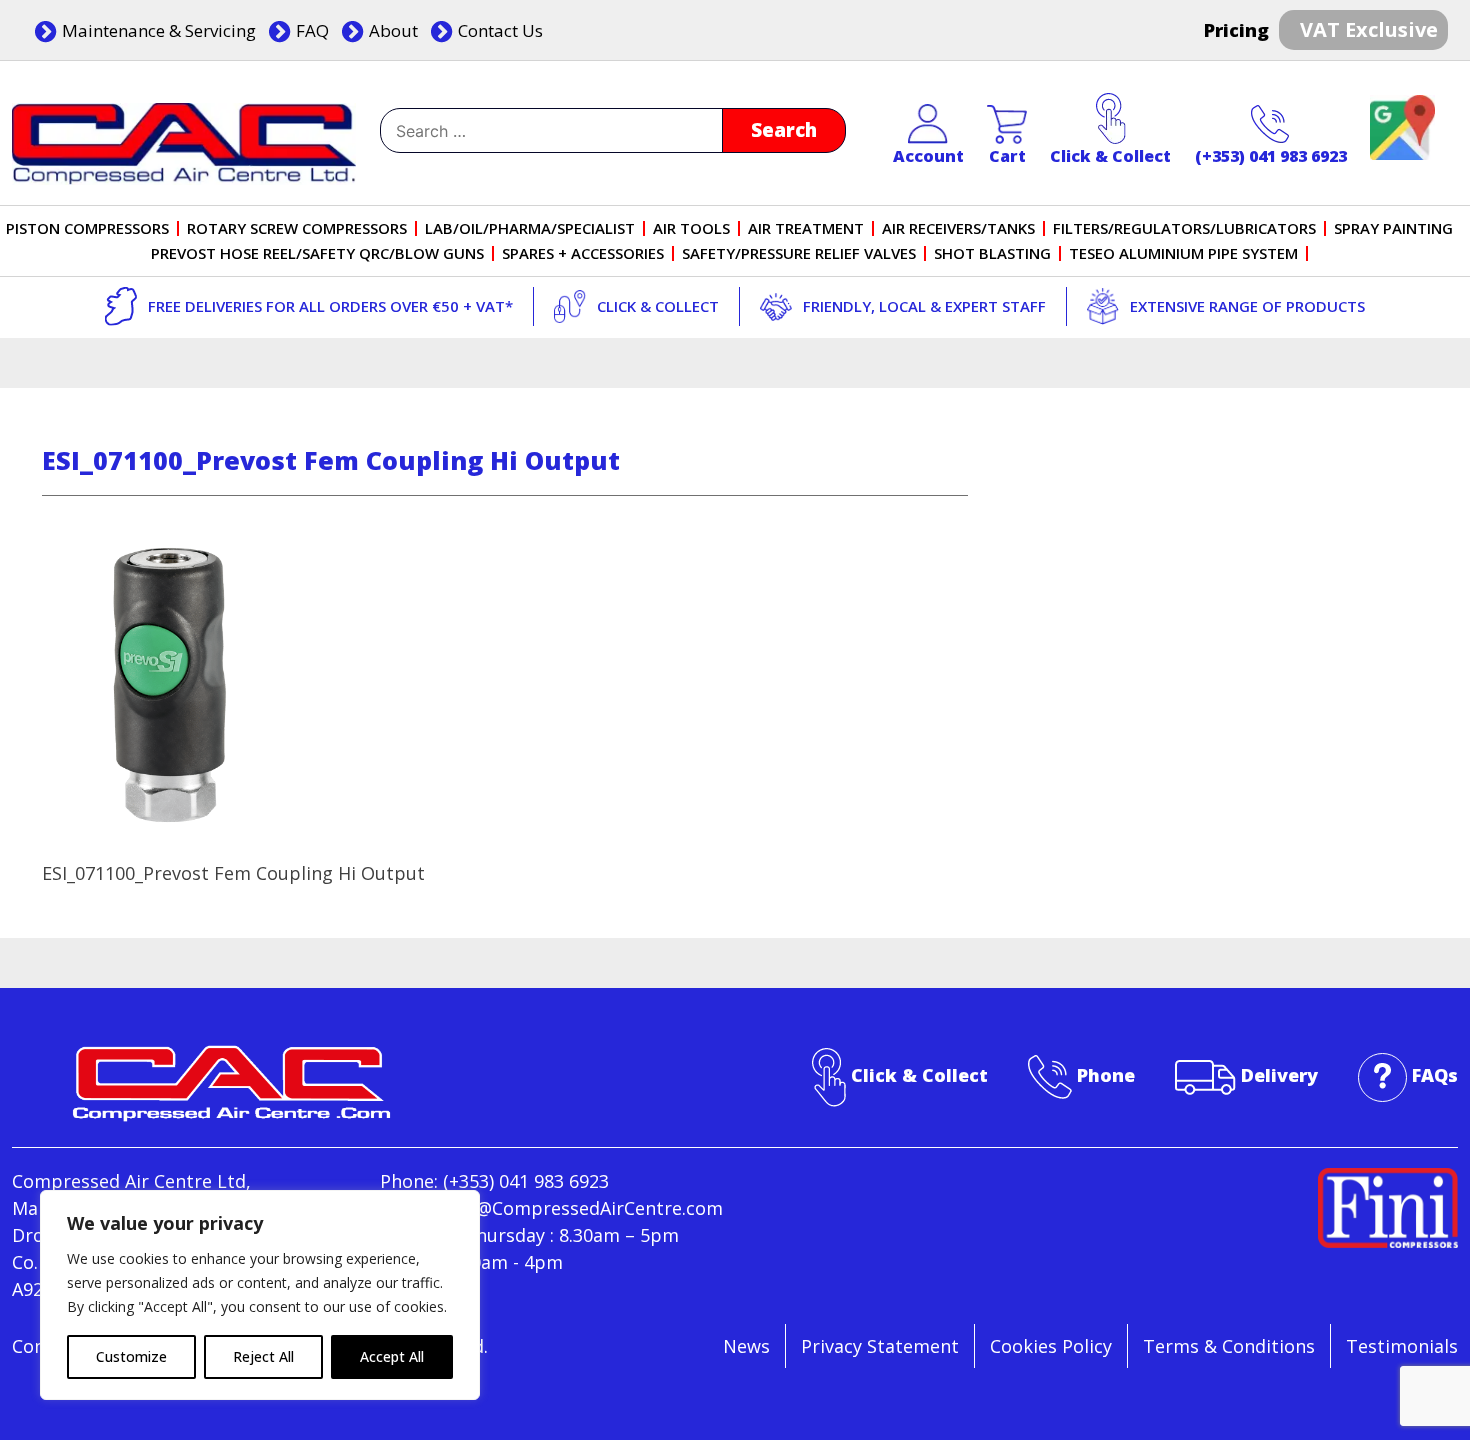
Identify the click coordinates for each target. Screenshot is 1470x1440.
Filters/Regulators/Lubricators (1184, 228)
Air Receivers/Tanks (958, 228)
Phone (1106, 1075)
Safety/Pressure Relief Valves (799, 253)
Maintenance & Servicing (159, 30)
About (393, 30)
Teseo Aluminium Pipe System (1183, 253)
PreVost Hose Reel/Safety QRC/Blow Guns (317, 253)
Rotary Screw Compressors (297, 228)
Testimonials (1402, 1346)
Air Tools (691, 228)
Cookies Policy (1051, 1346)
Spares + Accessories (583, 253)
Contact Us (500, 30)
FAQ (312, 30)
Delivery (1279, 1075)
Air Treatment (806, 228)
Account (928, 156)
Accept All (392, 1356)
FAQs (1435, 1075)
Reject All (263, 1356)
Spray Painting (1393, 228)
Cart (1007, 156)
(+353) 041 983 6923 (1271, 156)
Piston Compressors (87, 228)
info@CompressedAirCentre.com (582, 1208)
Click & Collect (1110, 156)
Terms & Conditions (1229, 1346)
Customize (131, 1356)
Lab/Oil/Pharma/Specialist (530, 228)
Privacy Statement (880, 1346)
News (746, 1346)
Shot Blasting (992, 253)
